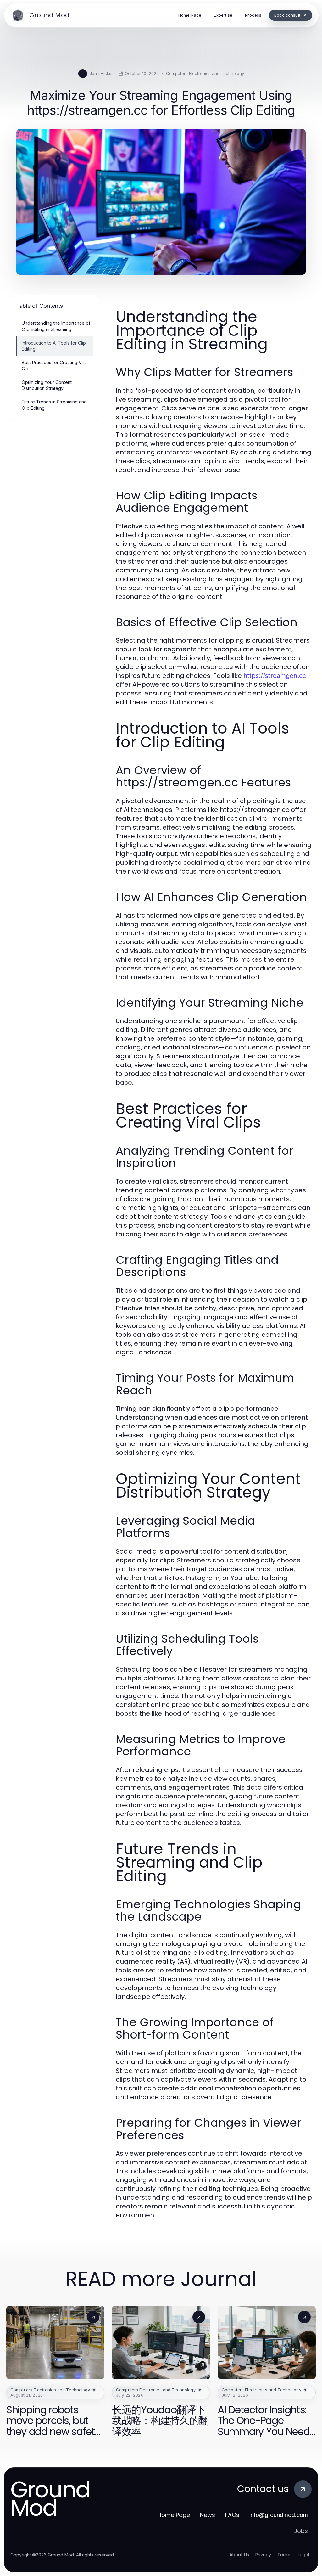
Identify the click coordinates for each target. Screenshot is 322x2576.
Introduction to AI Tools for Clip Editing (54, 346)
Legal (303, 2555)
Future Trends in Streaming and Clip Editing (54, 405)
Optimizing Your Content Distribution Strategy (47, 385)
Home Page (174, 2515)
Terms (284, 2555)
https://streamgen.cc (275, 676)
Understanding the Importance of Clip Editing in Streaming (56, 326)
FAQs (232, 2515)
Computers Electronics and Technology (205, 73)
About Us (239, 2555)
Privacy (263, 2555)
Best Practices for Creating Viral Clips (55, 365)
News (208, 2515)
